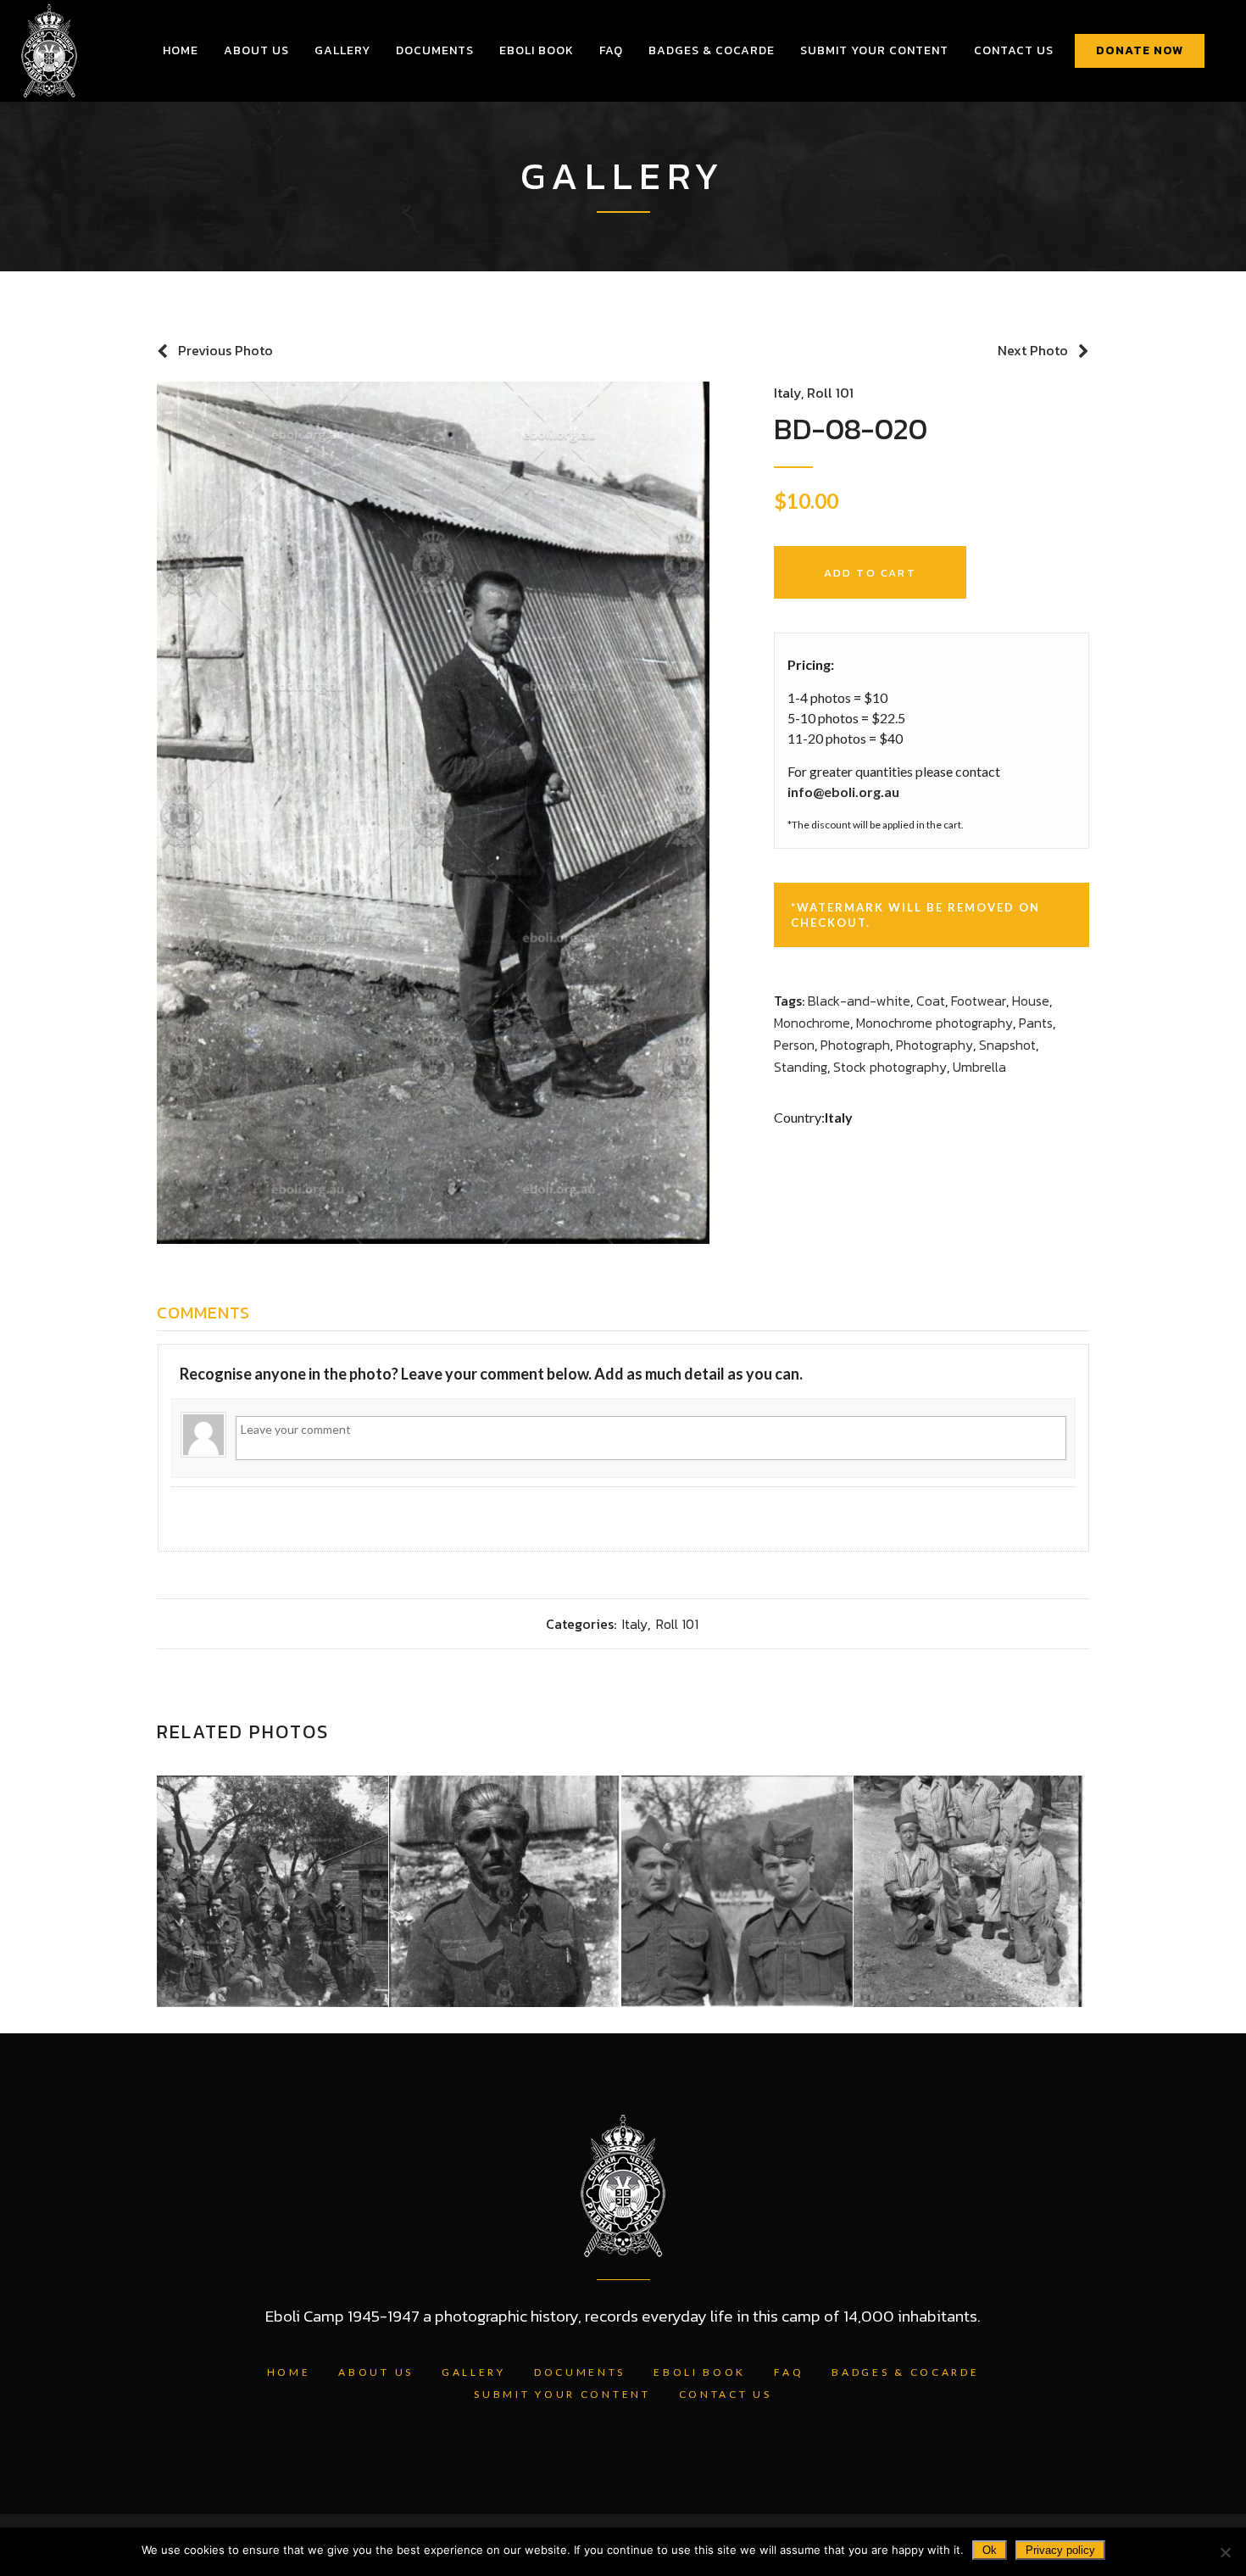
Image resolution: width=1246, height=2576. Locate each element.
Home (289, 2372)
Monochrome (812, 1023)
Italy (787, 393)
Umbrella (979, 1067)
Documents (580, 2372)
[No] (1225, 2552)
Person (794, 1045)
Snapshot (1007, 1045)
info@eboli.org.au (843, 792)
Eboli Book (700, 2372)
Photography (934, 1045)
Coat (931, 1001)
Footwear (979, 1001)
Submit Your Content (562, 2394)
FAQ (789, 2372)
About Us (376, 2372)
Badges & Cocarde (905, 2372)
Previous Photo (225, 350)
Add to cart (870, 573)
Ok (990, 2550)
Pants (1036, 1023)
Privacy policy (1060, 2550)
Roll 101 (830, 393)
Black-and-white (859, 1001)
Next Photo (1033, 350)
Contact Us (726, 2394)
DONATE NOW (1140, 50)
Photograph (855, 1045)
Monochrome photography (934, 1023)
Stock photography (890, 1067)
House (1031, 1001)
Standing (801, 1067)
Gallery (474, 2372)
